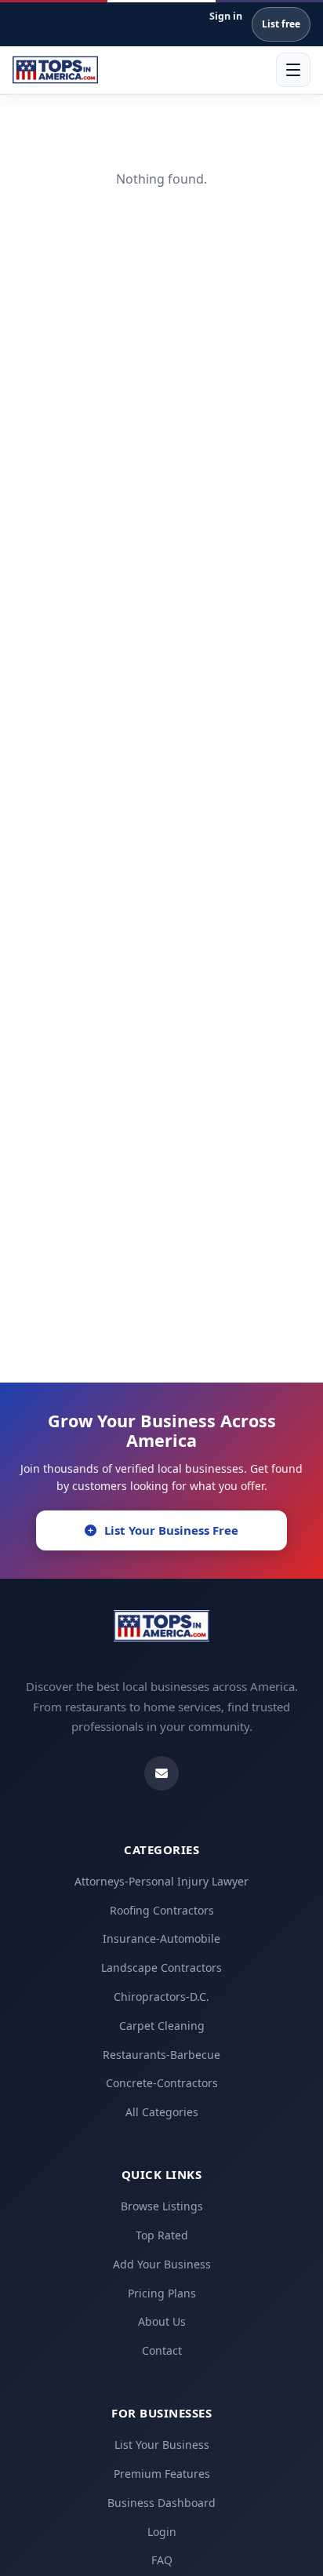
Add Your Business (162, 2264)
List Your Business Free (171, 1530)
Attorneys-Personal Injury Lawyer (161, 1881)
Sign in (226, 16)
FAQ (162, 2560)
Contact (162, 2350)
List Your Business (162, 2445)
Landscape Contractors (161, 1968)
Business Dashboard (161, 2503)
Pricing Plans (162, 2293)
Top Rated (162, 2235)
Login (162, 2532)
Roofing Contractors (162, 1910)
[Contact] (161, 1773)
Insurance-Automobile (161, 1938)
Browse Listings (162, 2206)
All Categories (162, 2112)
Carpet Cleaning (162, 2026)
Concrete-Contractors (162, 2083)
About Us (162, 2321)
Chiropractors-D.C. (161, 1997)
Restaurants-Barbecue (161, 2055)
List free (281, 24)
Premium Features (162, 2474)
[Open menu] (293, 70)
